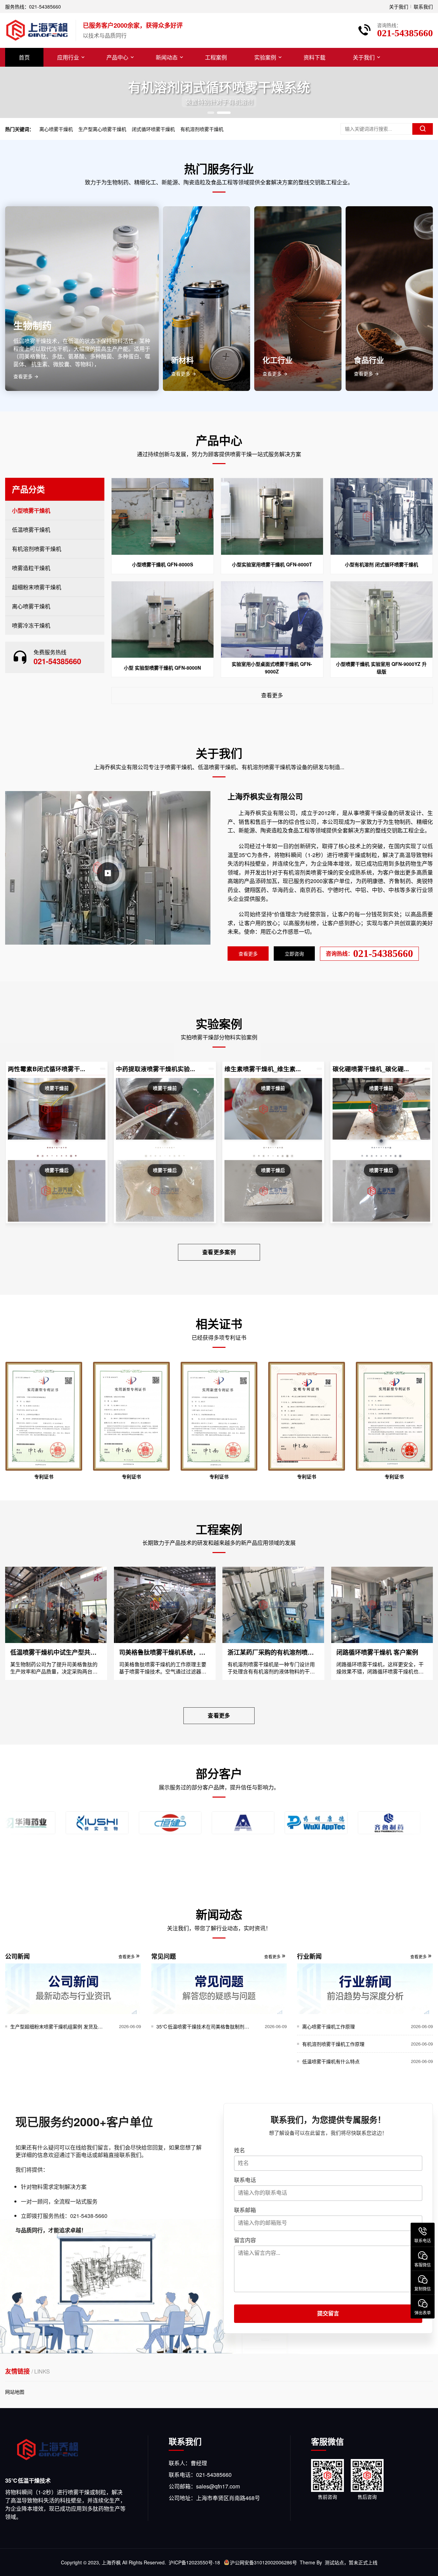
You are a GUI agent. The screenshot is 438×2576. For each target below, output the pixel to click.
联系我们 (423, 6)
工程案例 (216, 57)
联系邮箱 (245, 2210)
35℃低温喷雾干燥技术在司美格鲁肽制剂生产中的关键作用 (205, 2026)
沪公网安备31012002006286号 (263, 2562)
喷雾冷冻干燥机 (31, 625)
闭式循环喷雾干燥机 (153, 129)
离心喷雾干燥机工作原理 (328, 2026)
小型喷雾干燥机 (31, 510)
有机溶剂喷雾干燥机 (202, 129)
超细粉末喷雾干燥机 (37, 587)
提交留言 (328, 2314)
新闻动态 (167, 57)
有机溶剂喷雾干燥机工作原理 (333, 2044)
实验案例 (265, 57)
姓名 (240, 2150)
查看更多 (272, 695)
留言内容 (245, 2240)
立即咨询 (294, 954)
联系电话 (245, 2180)
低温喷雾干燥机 (31, 530)
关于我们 (399, 6)
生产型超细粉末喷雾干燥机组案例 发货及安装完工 (59, 2026)
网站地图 (15, 2392)
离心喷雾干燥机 (56, 129)
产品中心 (117, 57)
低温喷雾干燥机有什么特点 (331, 2061)
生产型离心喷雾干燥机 (102, 129)
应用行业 (68, 57)
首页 (24, 57)
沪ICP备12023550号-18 (194, 2562)
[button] (211, 113)
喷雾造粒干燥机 (31, 568)
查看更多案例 (219, 1252)
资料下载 (314, 57)
